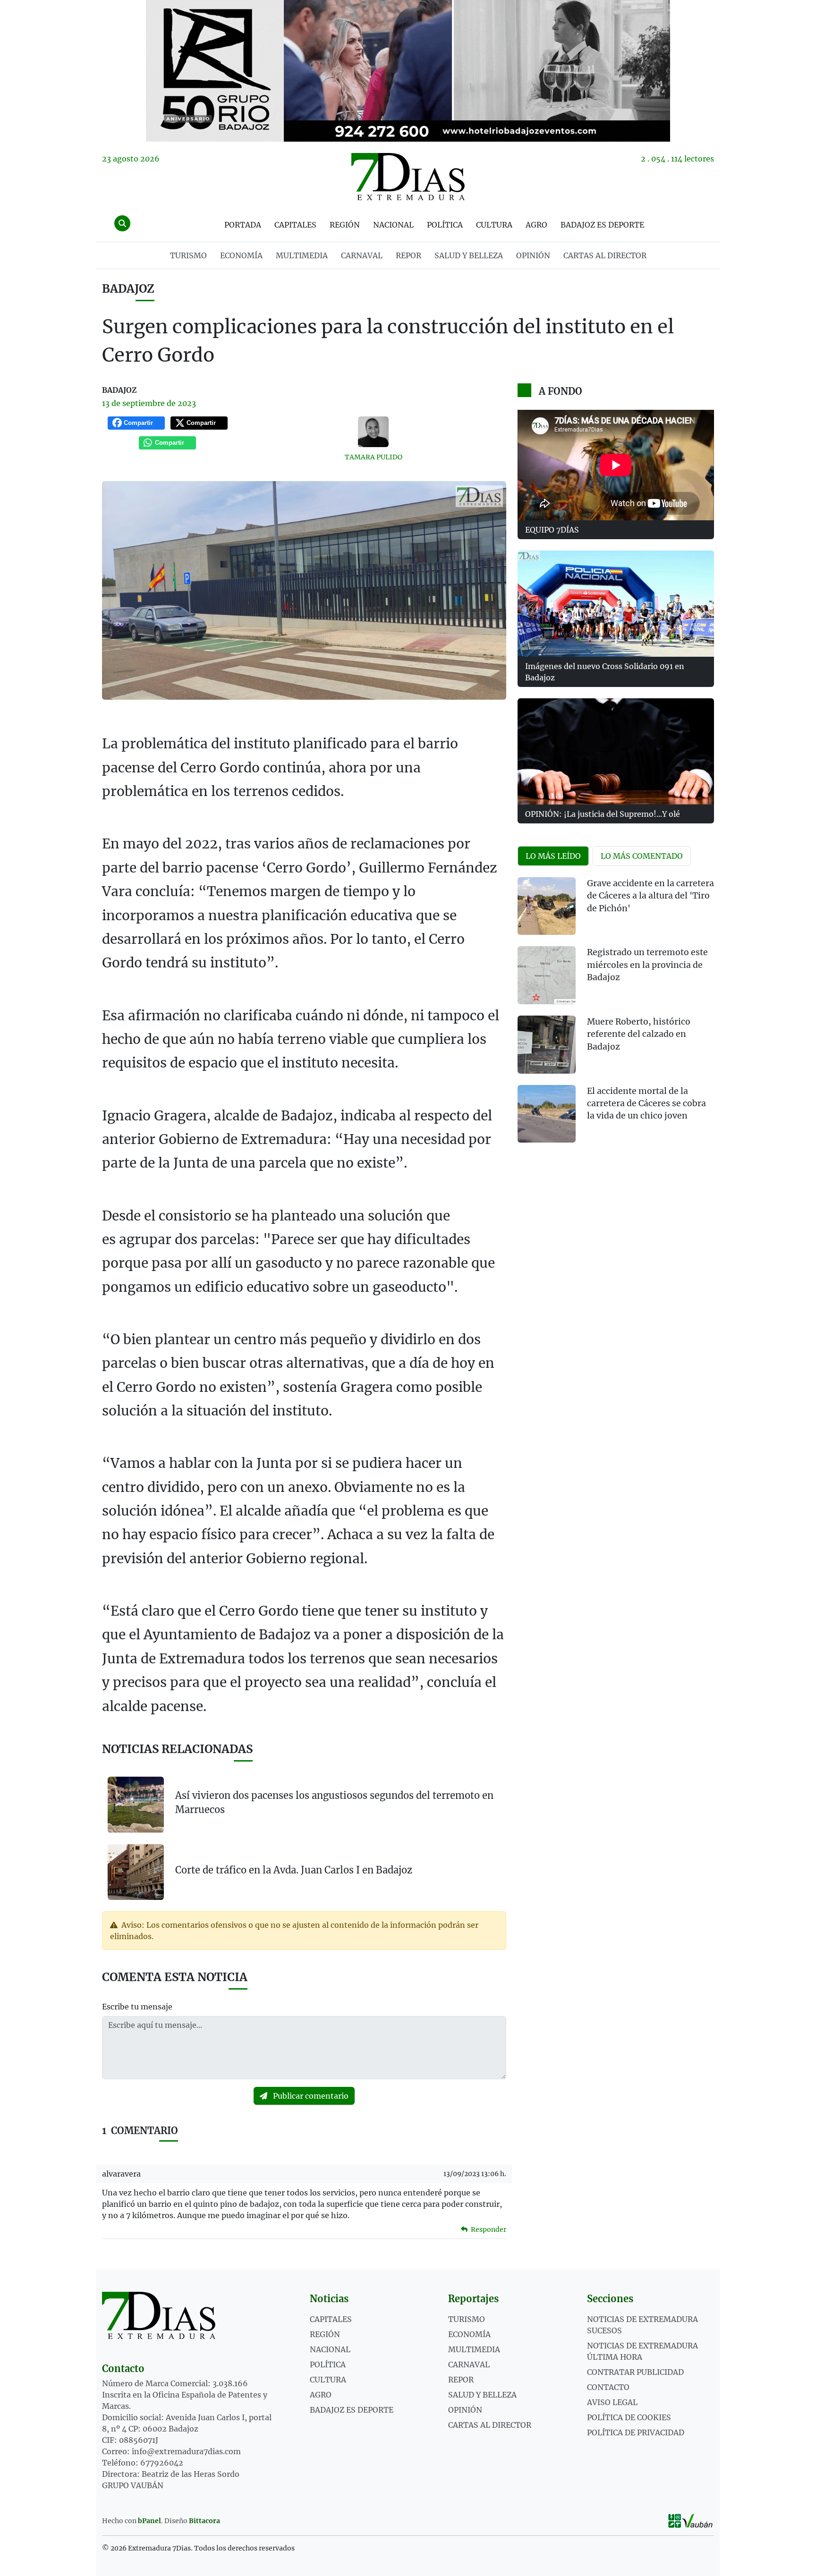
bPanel (149, 2521)
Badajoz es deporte (602, 225)
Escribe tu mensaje (137, 2007)
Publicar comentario (310, 2096)
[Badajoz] (408, 71)
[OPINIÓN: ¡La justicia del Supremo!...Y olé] (616, 751)
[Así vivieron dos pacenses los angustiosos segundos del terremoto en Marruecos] (136, 1805)
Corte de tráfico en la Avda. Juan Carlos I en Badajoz (294, 1870)
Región (345, 225)
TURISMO (188, 255)
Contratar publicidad (635, 2372)
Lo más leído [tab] (553, 856)
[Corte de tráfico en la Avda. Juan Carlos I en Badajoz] (136, 1871)
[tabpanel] (616, 1016)
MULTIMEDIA (302, 255)
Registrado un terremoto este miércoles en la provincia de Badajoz (647, 965)
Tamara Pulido (374, 457)
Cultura (494, 225)
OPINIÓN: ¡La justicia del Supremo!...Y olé (603, 814)
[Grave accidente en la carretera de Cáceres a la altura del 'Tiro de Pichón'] (547, 906)
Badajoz (128, 289)
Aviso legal (612, 2402)
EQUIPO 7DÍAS (552, 530)
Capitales (295, 225)
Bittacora (204, 2521)
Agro (536, 225)
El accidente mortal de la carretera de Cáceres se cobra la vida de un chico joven (646, 1104)
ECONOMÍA (241, 255)
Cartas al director (605, 255)
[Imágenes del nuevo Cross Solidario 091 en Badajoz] (616, 604)
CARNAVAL (362, 255)
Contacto (608, 2387)
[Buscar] (122, 223)
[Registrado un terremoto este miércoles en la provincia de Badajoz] (547, 975)
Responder (488, 2229)
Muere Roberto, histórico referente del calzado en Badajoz (639, 1034)
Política (445, 225)
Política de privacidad (636, 2432)
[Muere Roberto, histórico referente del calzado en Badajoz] (547, 1045)
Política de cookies (629, 2417)
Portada (243, 225)
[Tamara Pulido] (374, 432)
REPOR (408, 255)
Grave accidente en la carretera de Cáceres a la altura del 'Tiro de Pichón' (650, 896)
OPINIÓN (533, 255)
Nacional (393, 225)
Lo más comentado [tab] (642, 856)
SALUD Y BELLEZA (469, 255)
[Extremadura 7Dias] (408, 177)
